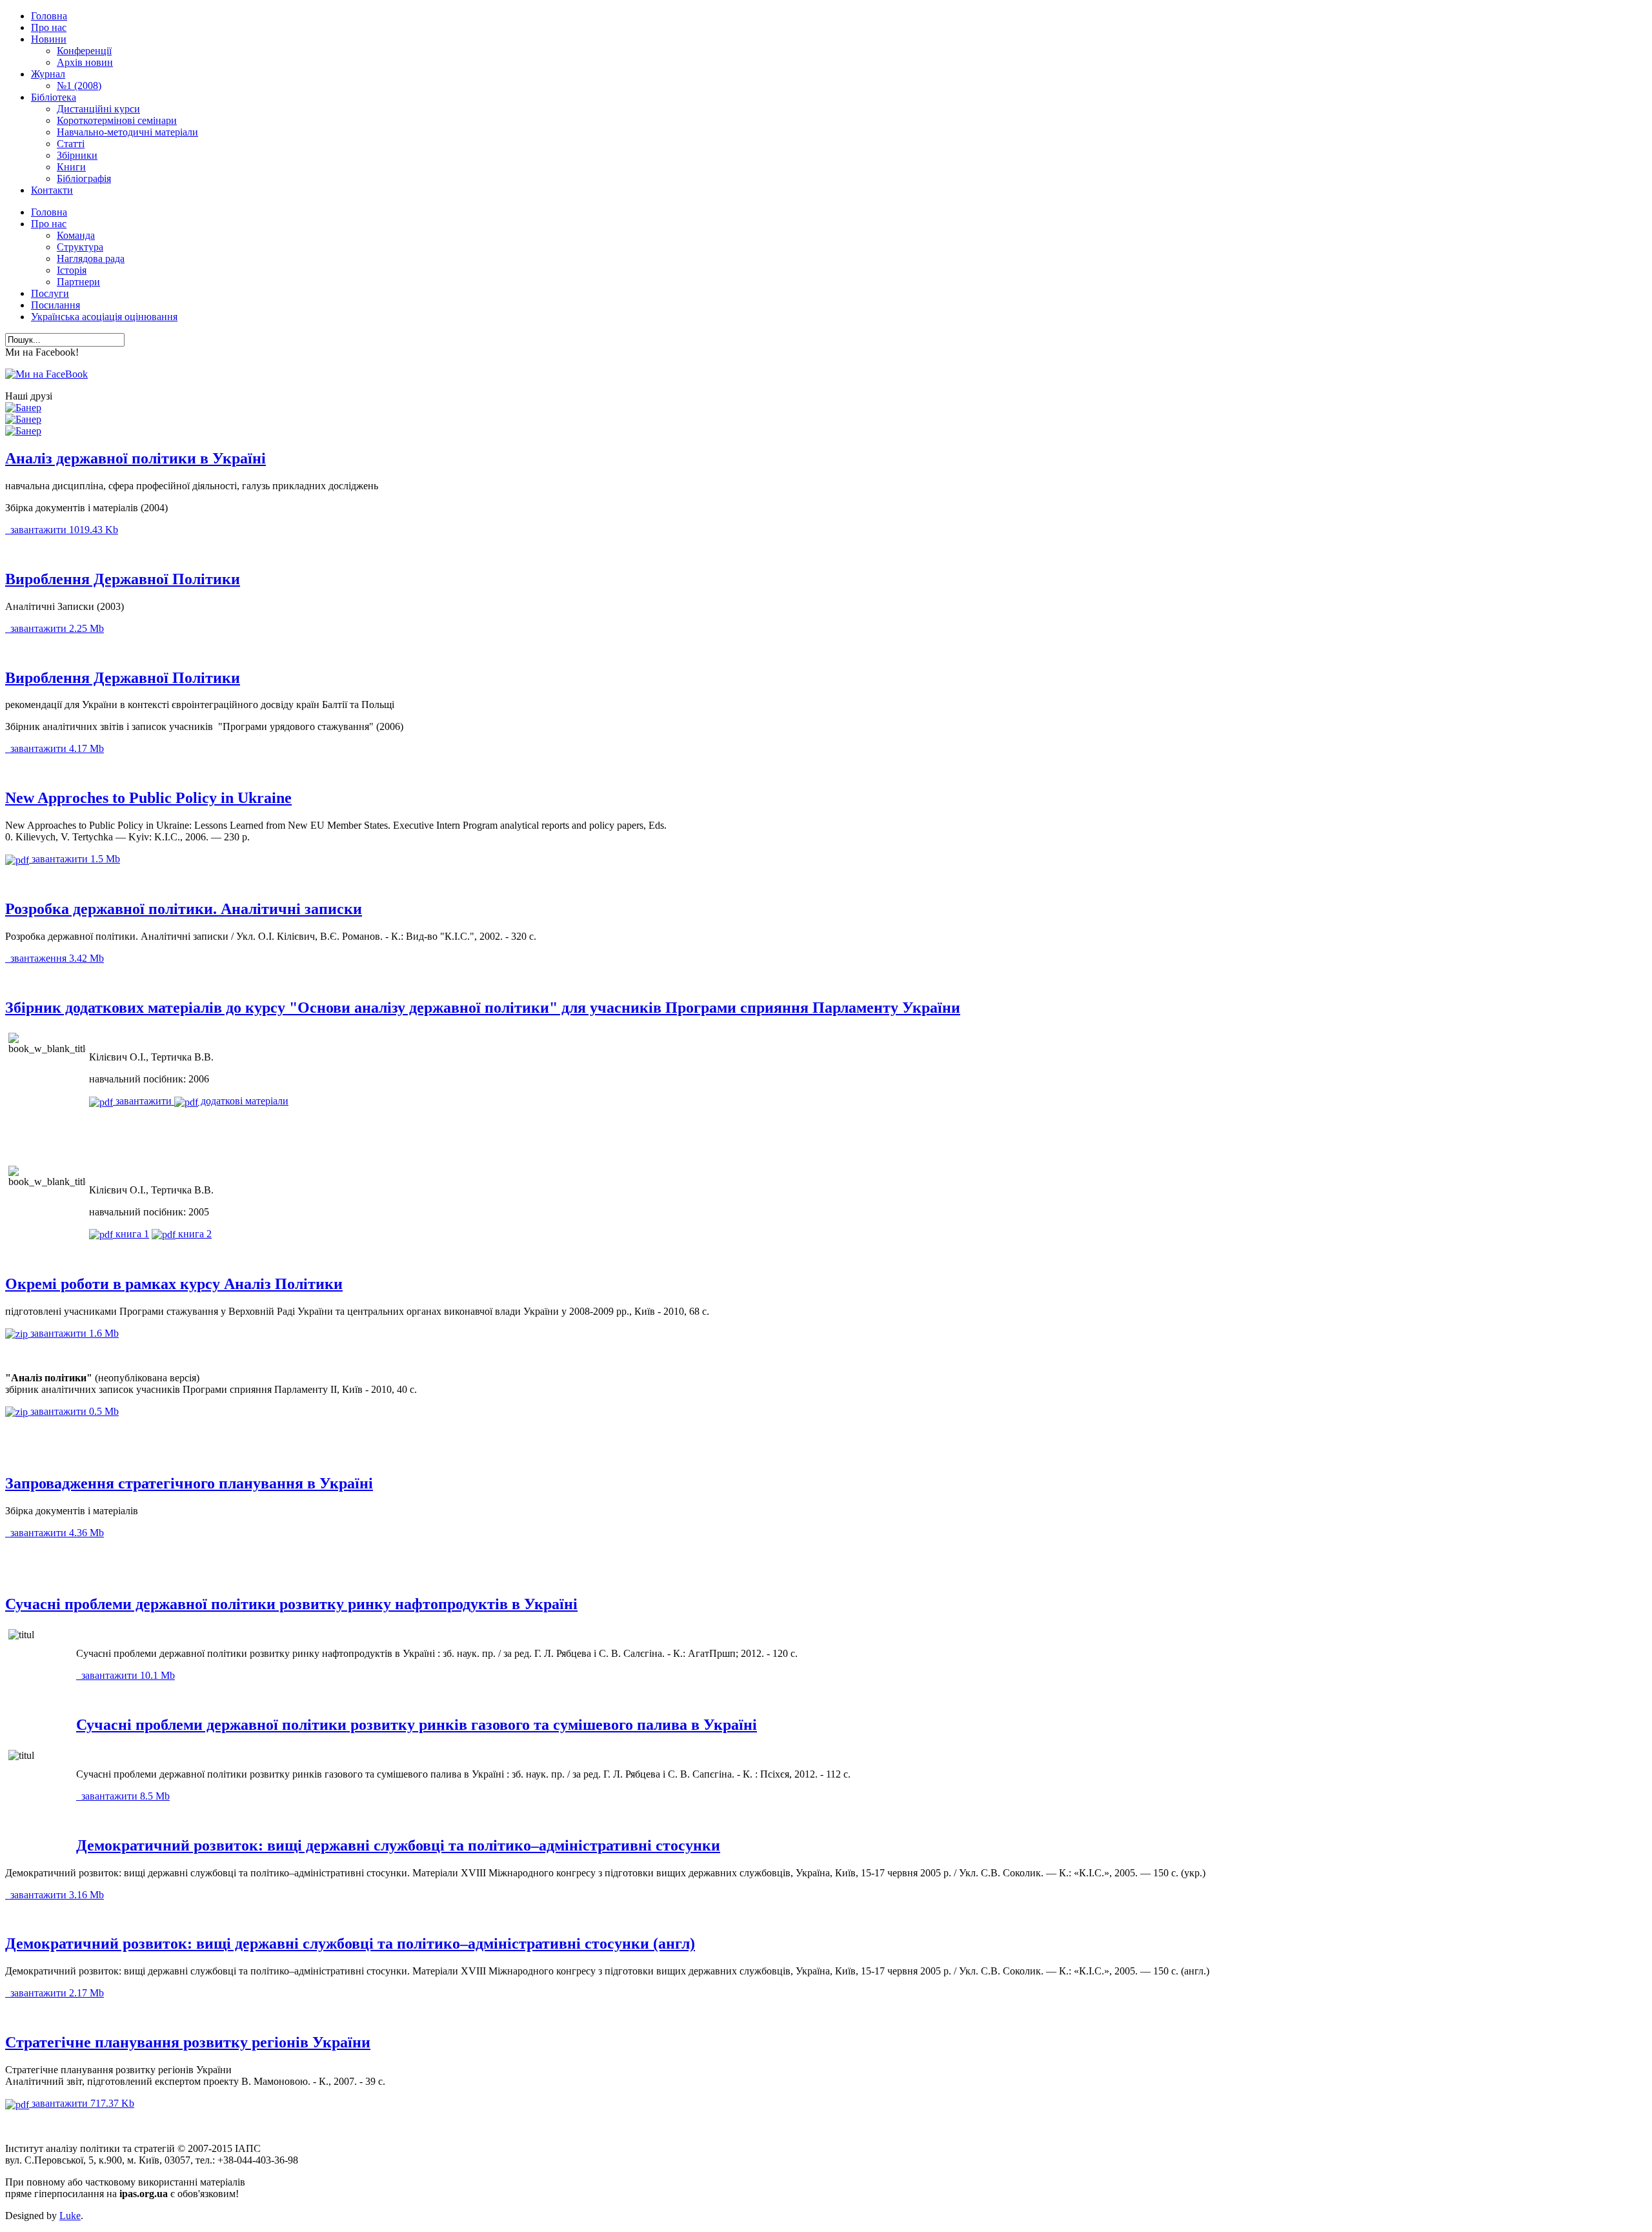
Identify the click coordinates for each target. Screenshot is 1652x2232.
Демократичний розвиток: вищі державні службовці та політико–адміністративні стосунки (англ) (350, 1943)
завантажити (63, 530)
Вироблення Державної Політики (123, 579)
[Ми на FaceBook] (46, 374)
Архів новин (85, 62)
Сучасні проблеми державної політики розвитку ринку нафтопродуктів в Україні (291, 1604)
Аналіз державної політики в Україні (136, 458)
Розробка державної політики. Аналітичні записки (184, 909)
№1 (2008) (79, 86)
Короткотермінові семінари (117, 120)
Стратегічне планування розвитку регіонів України (188, 2042)
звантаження (56, 958)
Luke (70, 2216)
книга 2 (194, 1234)
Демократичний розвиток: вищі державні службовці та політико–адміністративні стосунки (398, 1845)
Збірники (77, 155)
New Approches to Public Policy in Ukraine (148, 798)
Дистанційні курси (98, 109)
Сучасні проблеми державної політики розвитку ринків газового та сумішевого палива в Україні (417, 1725)
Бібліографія (84, 178)
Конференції (84, 51)
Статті (71, 144)
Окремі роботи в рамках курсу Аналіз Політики (174, 1284)
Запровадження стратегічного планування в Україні (189, 1483)
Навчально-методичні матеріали (127, 132)
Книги (71, 167)
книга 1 (131, 1234)
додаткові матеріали (243, 1101)
